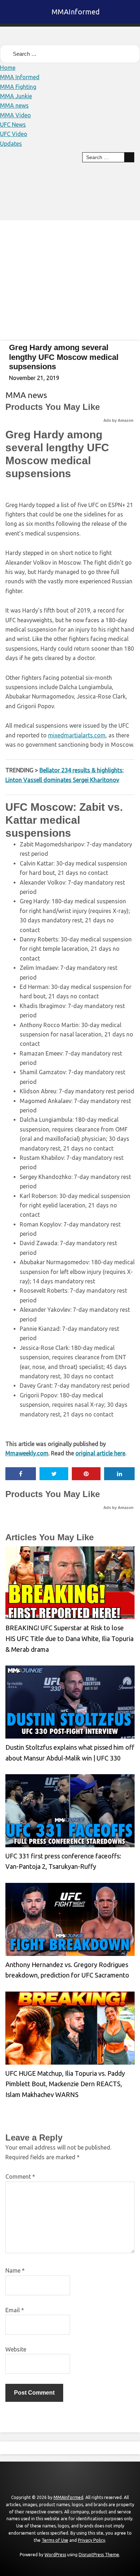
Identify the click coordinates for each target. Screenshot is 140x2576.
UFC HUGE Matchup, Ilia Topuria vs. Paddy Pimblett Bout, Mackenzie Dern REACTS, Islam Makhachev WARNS (65, 2084)
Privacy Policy (92, 2540)
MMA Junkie (16, 96)
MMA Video (15, 115)
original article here (100, 1453)
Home (8, 68)
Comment (20, 2177)
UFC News (13, 125)
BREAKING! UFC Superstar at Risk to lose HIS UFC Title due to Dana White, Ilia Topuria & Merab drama (69, 1638)
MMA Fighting (18, 87)
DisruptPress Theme (99, 2555)
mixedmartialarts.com (77, 735)
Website (16, 2349)
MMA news (14, 105)
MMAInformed (76, 12)
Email (15, 2310)
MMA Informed (20, 77)
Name (15, 2270)
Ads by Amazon (118, 420)
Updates (11, 144)
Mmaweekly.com (27, 1453)
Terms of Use (55, 2540)
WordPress (55, 2555)
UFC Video (14, 134)
